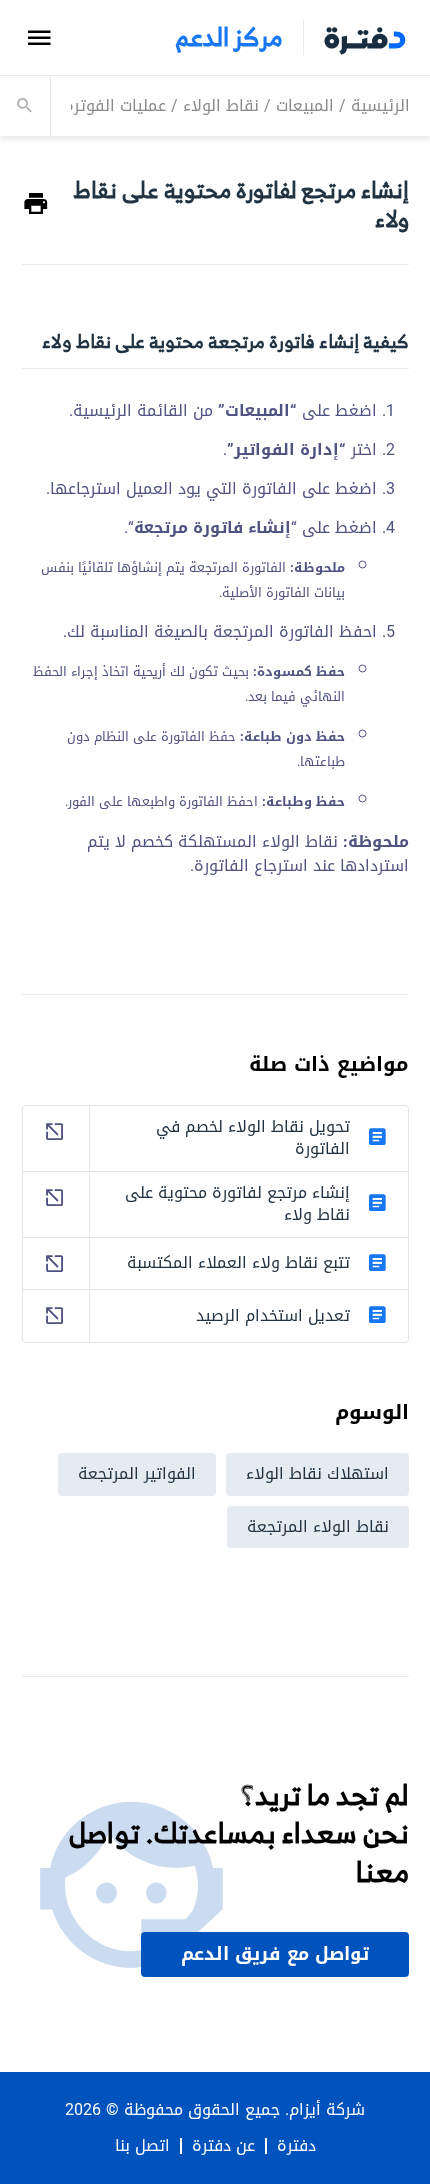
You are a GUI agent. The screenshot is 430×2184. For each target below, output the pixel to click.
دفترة (296, 2146)
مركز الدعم (229, 37)
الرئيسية (380, 105)
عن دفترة (223, 2146)
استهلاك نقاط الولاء (317, 1473)
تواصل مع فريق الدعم (275, 1954)
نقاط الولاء (221, 105)
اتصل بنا (142, 2146)
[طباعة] (36, 204)
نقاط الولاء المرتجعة (318, 1526)
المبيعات (305, 105)
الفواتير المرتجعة (137, 1473)
